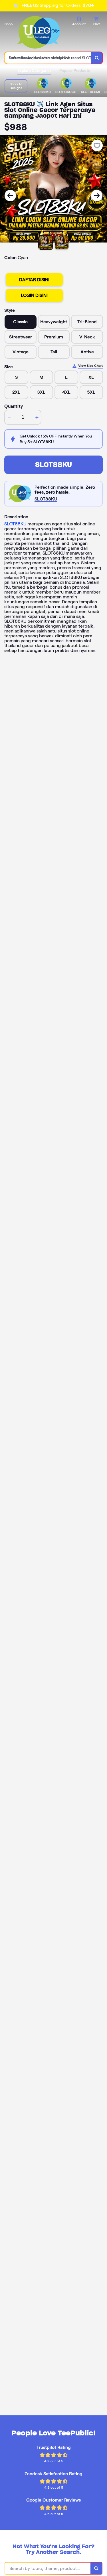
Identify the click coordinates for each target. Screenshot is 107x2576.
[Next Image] (97, 196)
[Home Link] (39, 32)
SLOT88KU (53, 465)
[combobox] (48, 58)
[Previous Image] (10, 196)
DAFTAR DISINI (34, 280)
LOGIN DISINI (34, 295)
